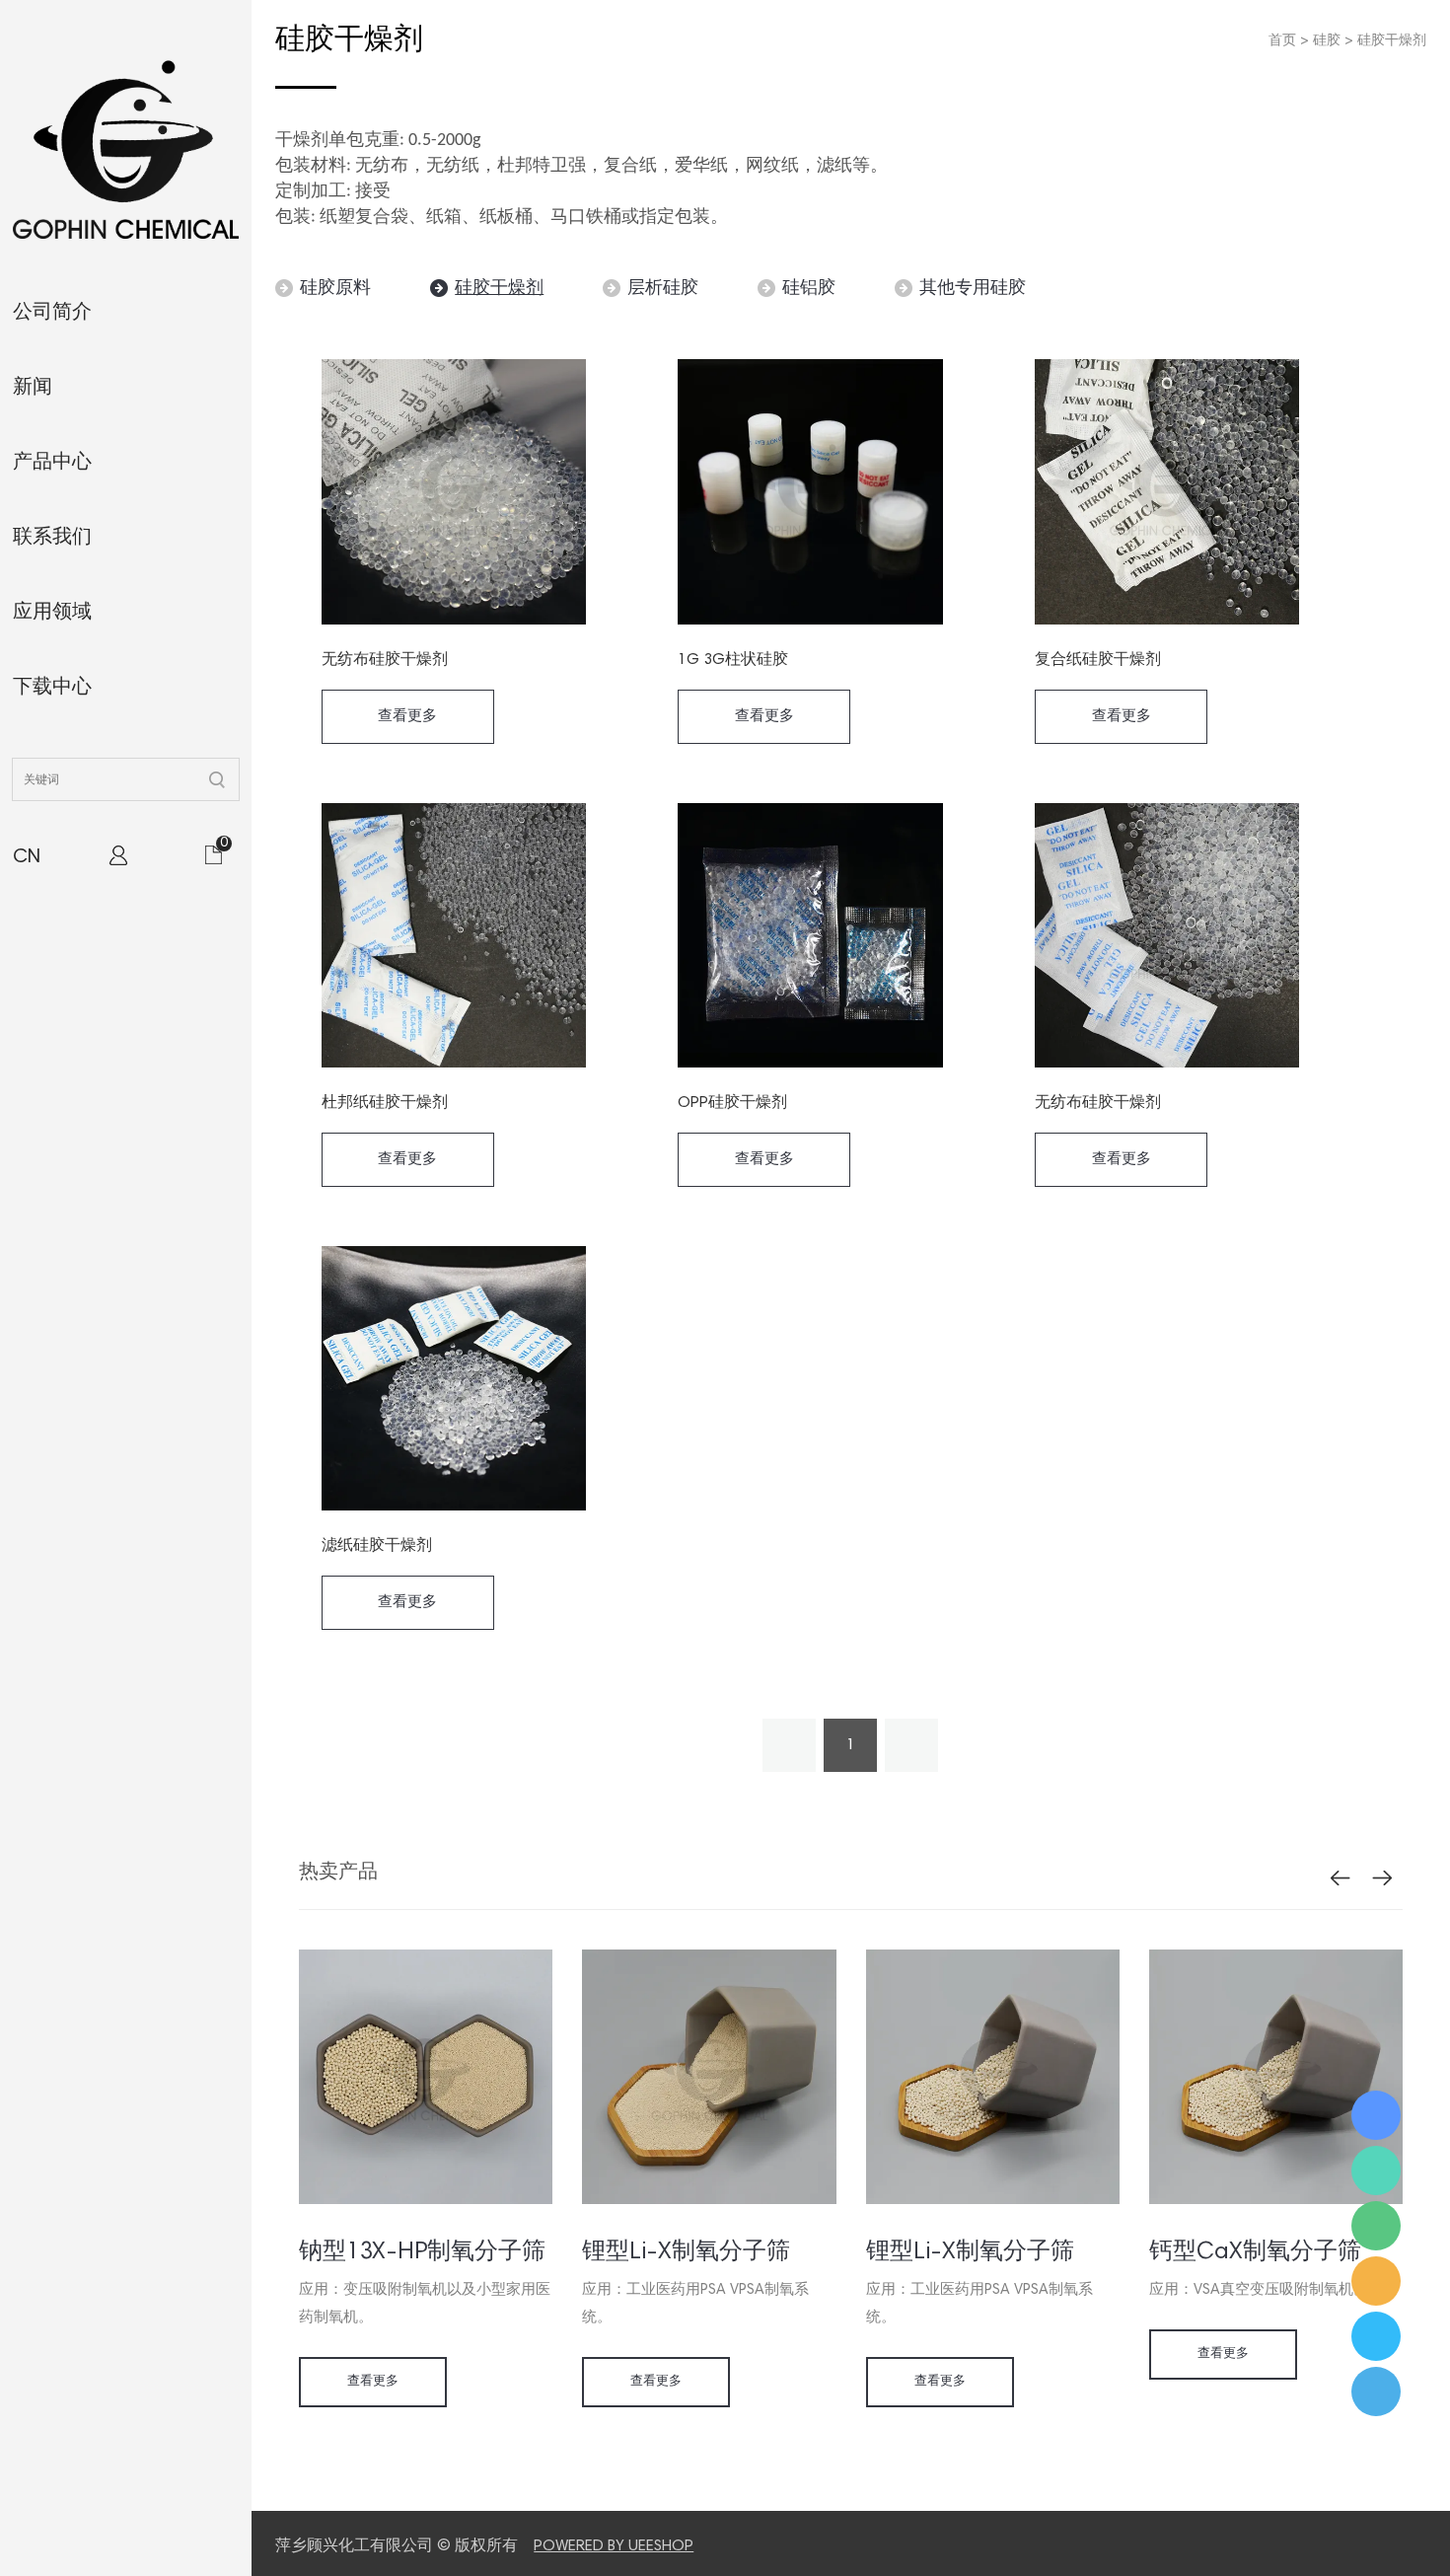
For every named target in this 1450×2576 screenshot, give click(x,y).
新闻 (33, 388)
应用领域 (52, 613)
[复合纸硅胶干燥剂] (1167, 492)
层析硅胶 (663, 289)
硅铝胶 (809, 289)
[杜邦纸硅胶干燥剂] (454, 935)
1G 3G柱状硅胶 (733, 660)
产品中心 (52, 463)
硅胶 (1327, 41)
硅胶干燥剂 (1392, 41)
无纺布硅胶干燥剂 (385, 660)
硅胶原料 (335, 289)
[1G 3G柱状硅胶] (810, 492)
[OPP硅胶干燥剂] (810, 935)
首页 (1282, 41)
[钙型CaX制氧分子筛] (1276, 2201)
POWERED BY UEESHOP (614, 2546)
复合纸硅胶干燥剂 (1098, 660)
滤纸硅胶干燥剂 (377, 1546)
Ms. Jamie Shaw (1376, 2115)
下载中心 (52, 688)
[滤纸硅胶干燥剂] (454, 1378)
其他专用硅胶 (973, 289)
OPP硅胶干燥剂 (732, 1103)
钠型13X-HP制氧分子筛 (422, 2252)
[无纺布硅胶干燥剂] (454, 492)
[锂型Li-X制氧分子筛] (709, 2201)
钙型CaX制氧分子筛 (1255, 2252)
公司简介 (52, 313)
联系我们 (52, 538)
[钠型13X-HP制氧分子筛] (426, 2201)
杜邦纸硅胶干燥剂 (385, 1103)
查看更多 (407, 717)
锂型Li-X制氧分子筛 (686, 2252)
